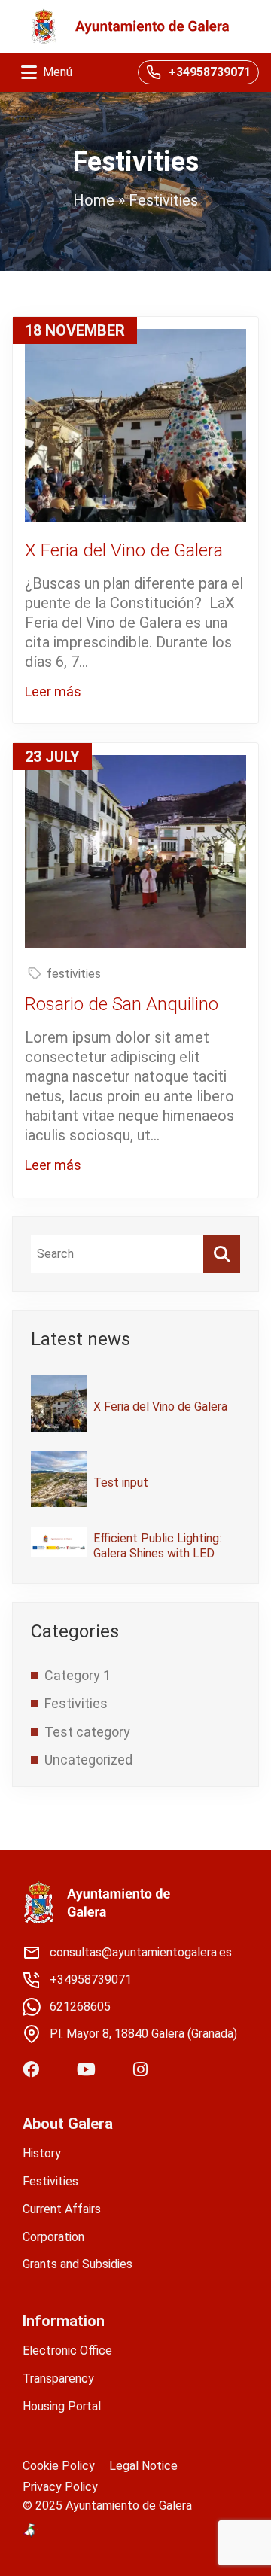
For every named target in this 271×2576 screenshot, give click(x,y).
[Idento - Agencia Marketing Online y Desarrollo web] (30, 2531)
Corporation (53, 2237)
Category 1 (78, 1675)
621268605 (80, 2007)
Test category (87, 1732)
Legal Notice (143, 2466)
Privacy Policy (60, 2487)
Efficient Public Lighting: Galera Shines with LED (157, 1545)
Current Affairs (62, 2209)
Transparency (58, 2378)
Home (94, 200)
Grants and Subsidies (78, 2264)
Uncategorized (88, 1760)
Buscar (222, 1254)
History (42, 2153)
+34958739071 (210, 72)
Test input (121, 1483)
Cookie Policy (59, 2466)
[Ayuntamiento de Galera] (130, 26)
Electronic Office (67, 2351)
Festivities (76, 1703)
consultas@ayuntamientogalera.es (141, 1952)
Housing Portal (62, 2406)
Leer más (53, 691)
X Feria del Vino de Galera (160, 1407)
